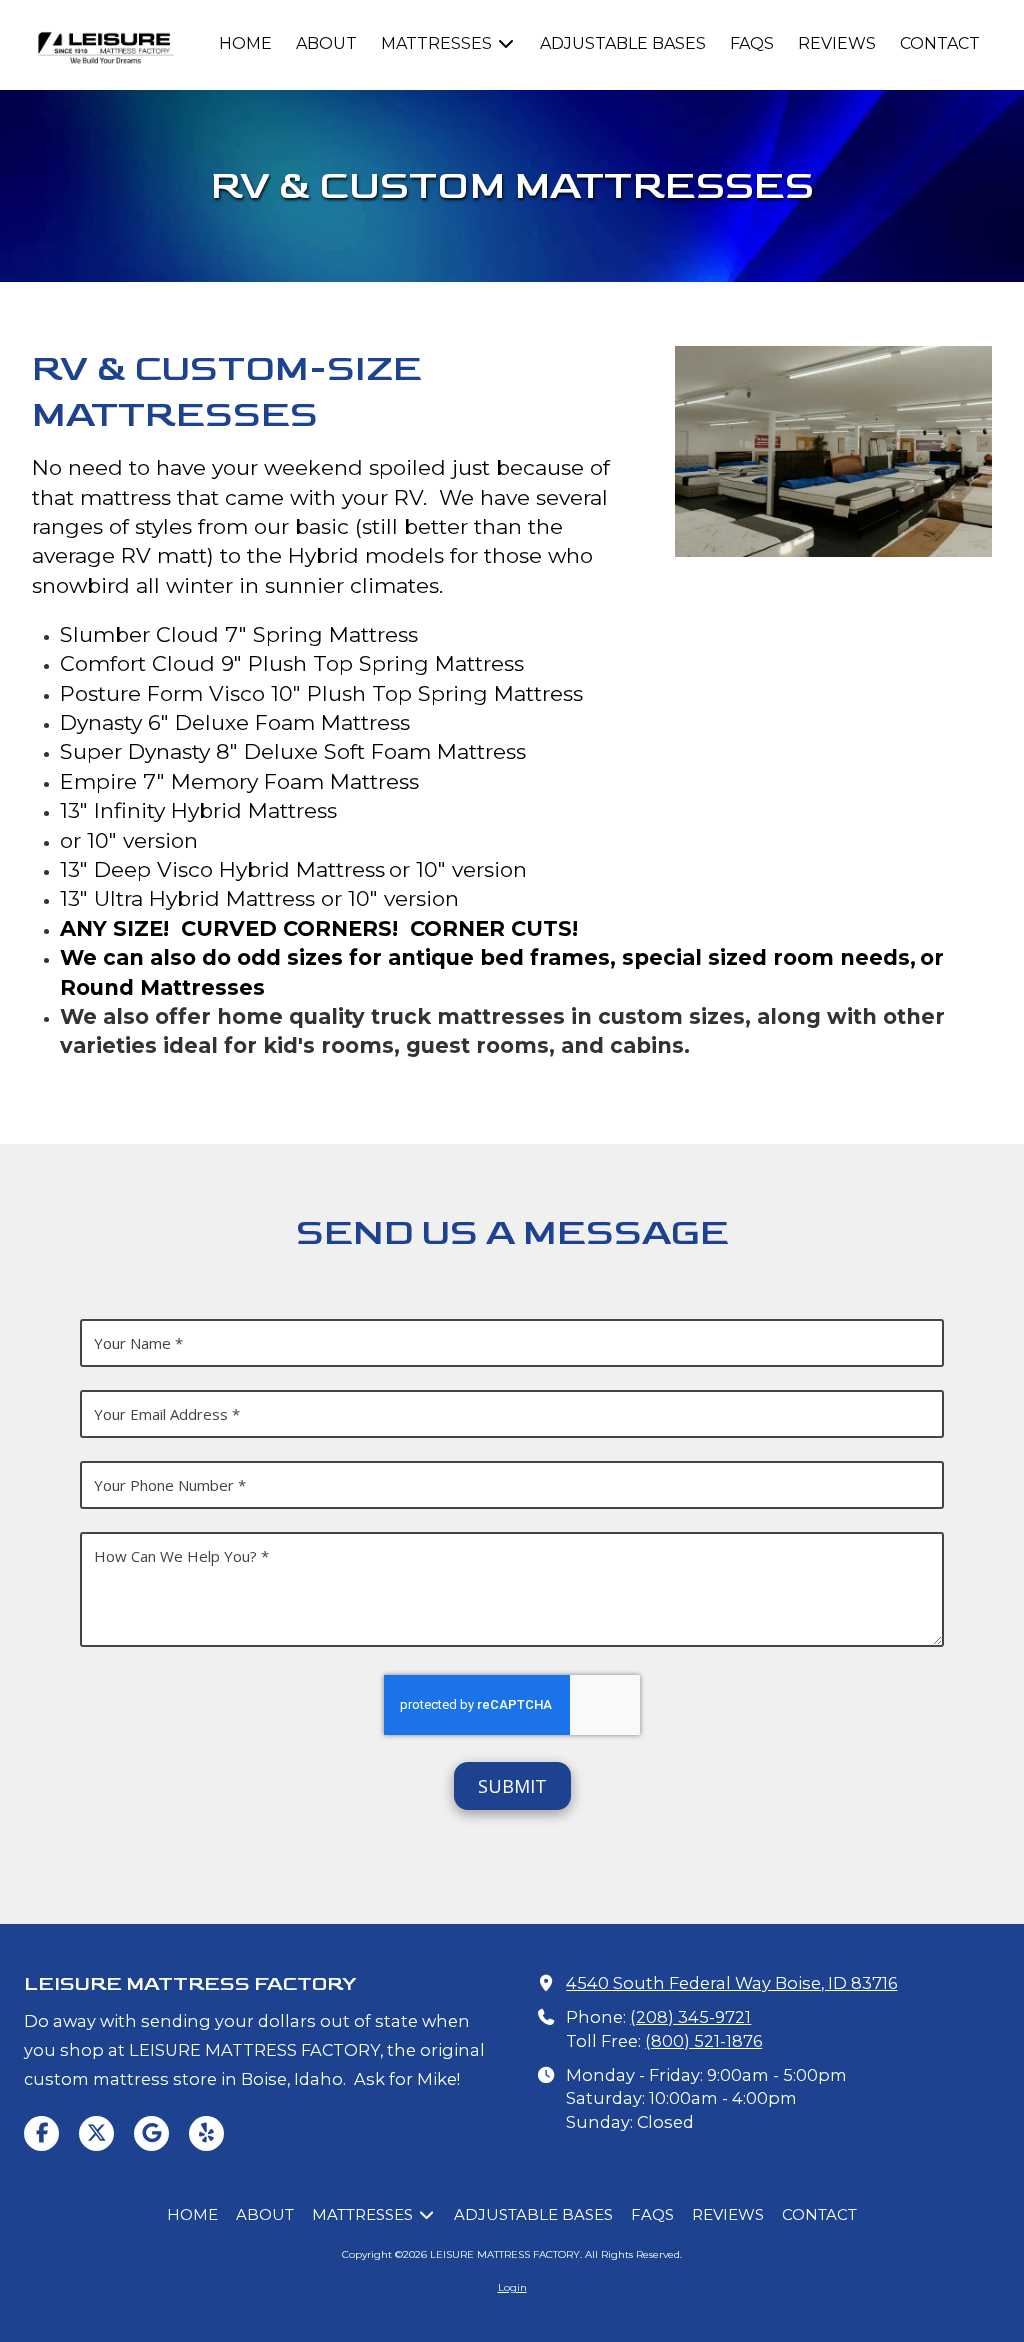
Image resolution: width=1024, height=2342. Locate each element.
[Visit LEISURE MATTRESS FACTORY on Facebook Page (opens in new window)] (41, 2133)
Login (512, 2287)
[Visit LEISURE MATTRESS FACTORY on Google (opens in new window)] (151, 2133)
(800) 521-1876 (703, 2041)
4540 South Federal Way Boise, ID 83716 (731, 1983)
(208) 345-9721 (690, 2017)
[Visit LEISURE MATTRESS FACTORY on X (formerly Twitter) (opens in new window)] (96, 2133)
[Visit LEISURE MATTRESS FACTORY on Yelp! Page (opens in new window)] (206, 2133)
